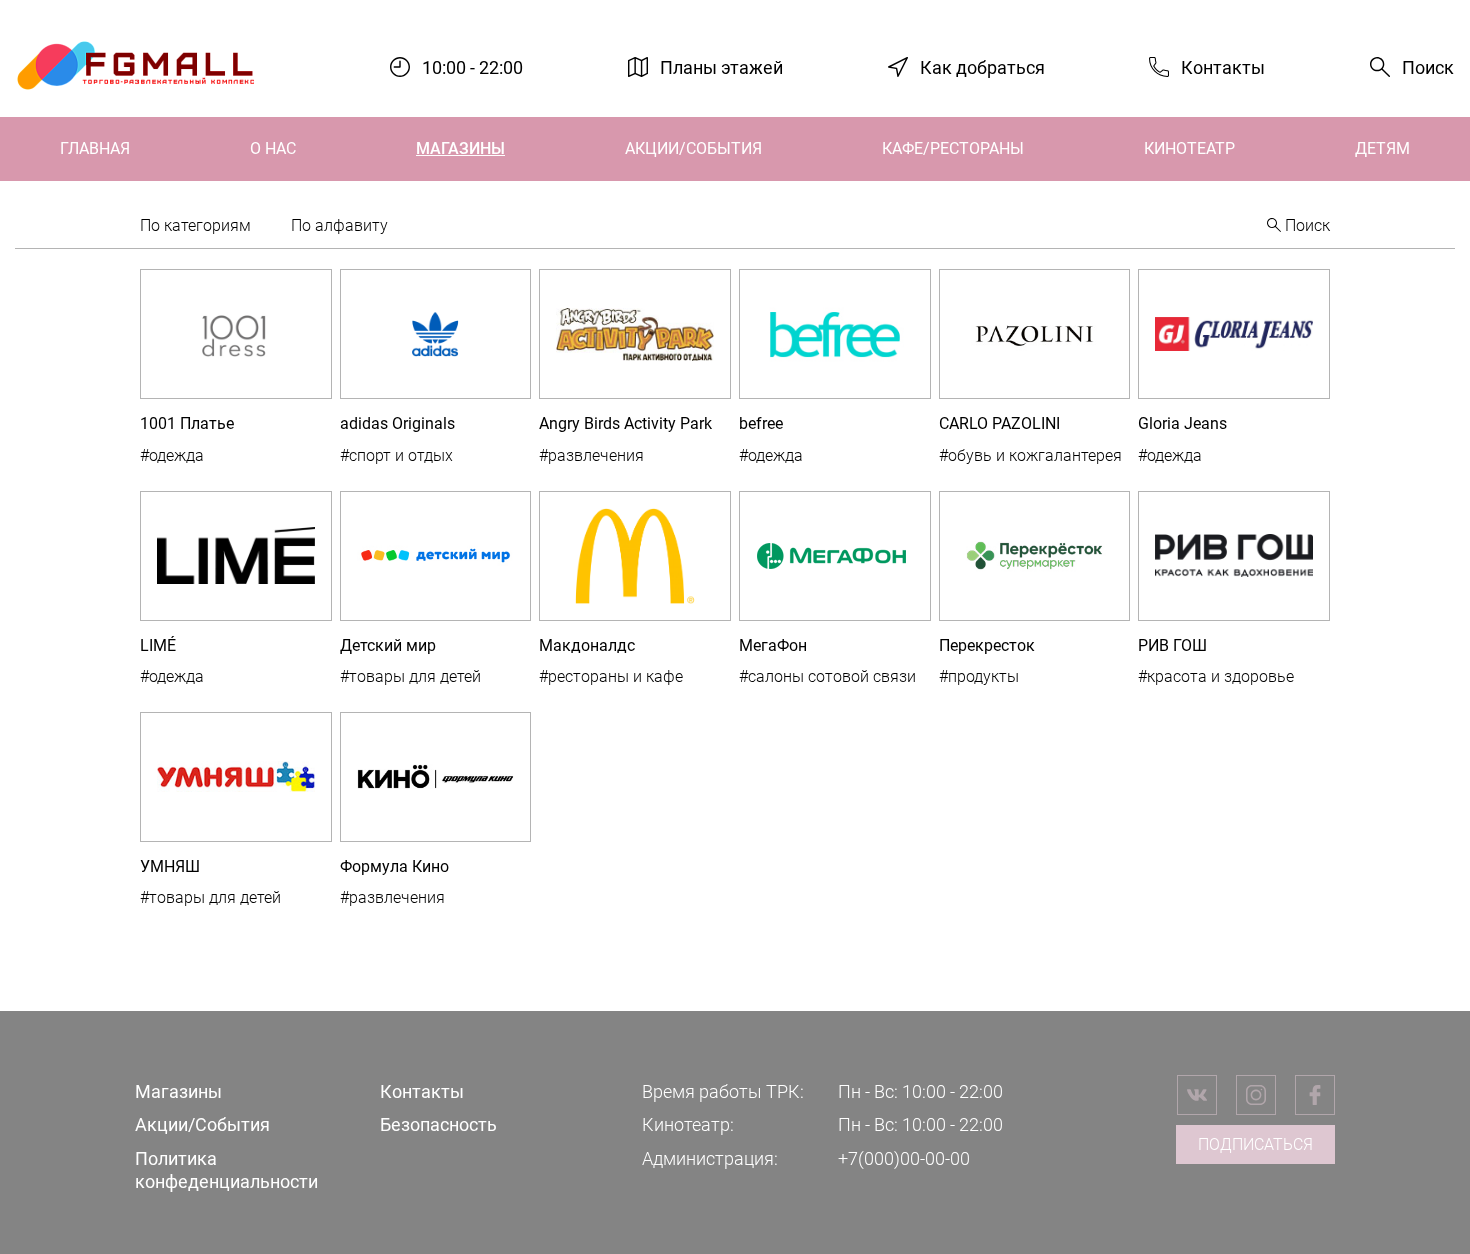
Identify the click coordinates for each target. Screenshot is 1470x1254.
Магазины (460, 148)
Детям (1382, 148)
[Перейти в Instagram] (1256, 1095)
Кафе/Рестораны (953, 148)
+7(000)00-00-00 (904, 1158)
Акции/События (693, 148)
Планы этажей (721, 66)
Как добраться (982, 66)
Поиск (1428, 67)
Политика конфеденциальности (226, 1170)
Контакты (1223, 66)
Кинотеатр (1189, 148)
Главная (95, 148)
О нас (273, 148)
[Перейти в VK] (1197, 1095)
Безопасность (438, 1124)
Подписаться (1255, 1144)
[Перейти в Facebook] (1315, 1095)
